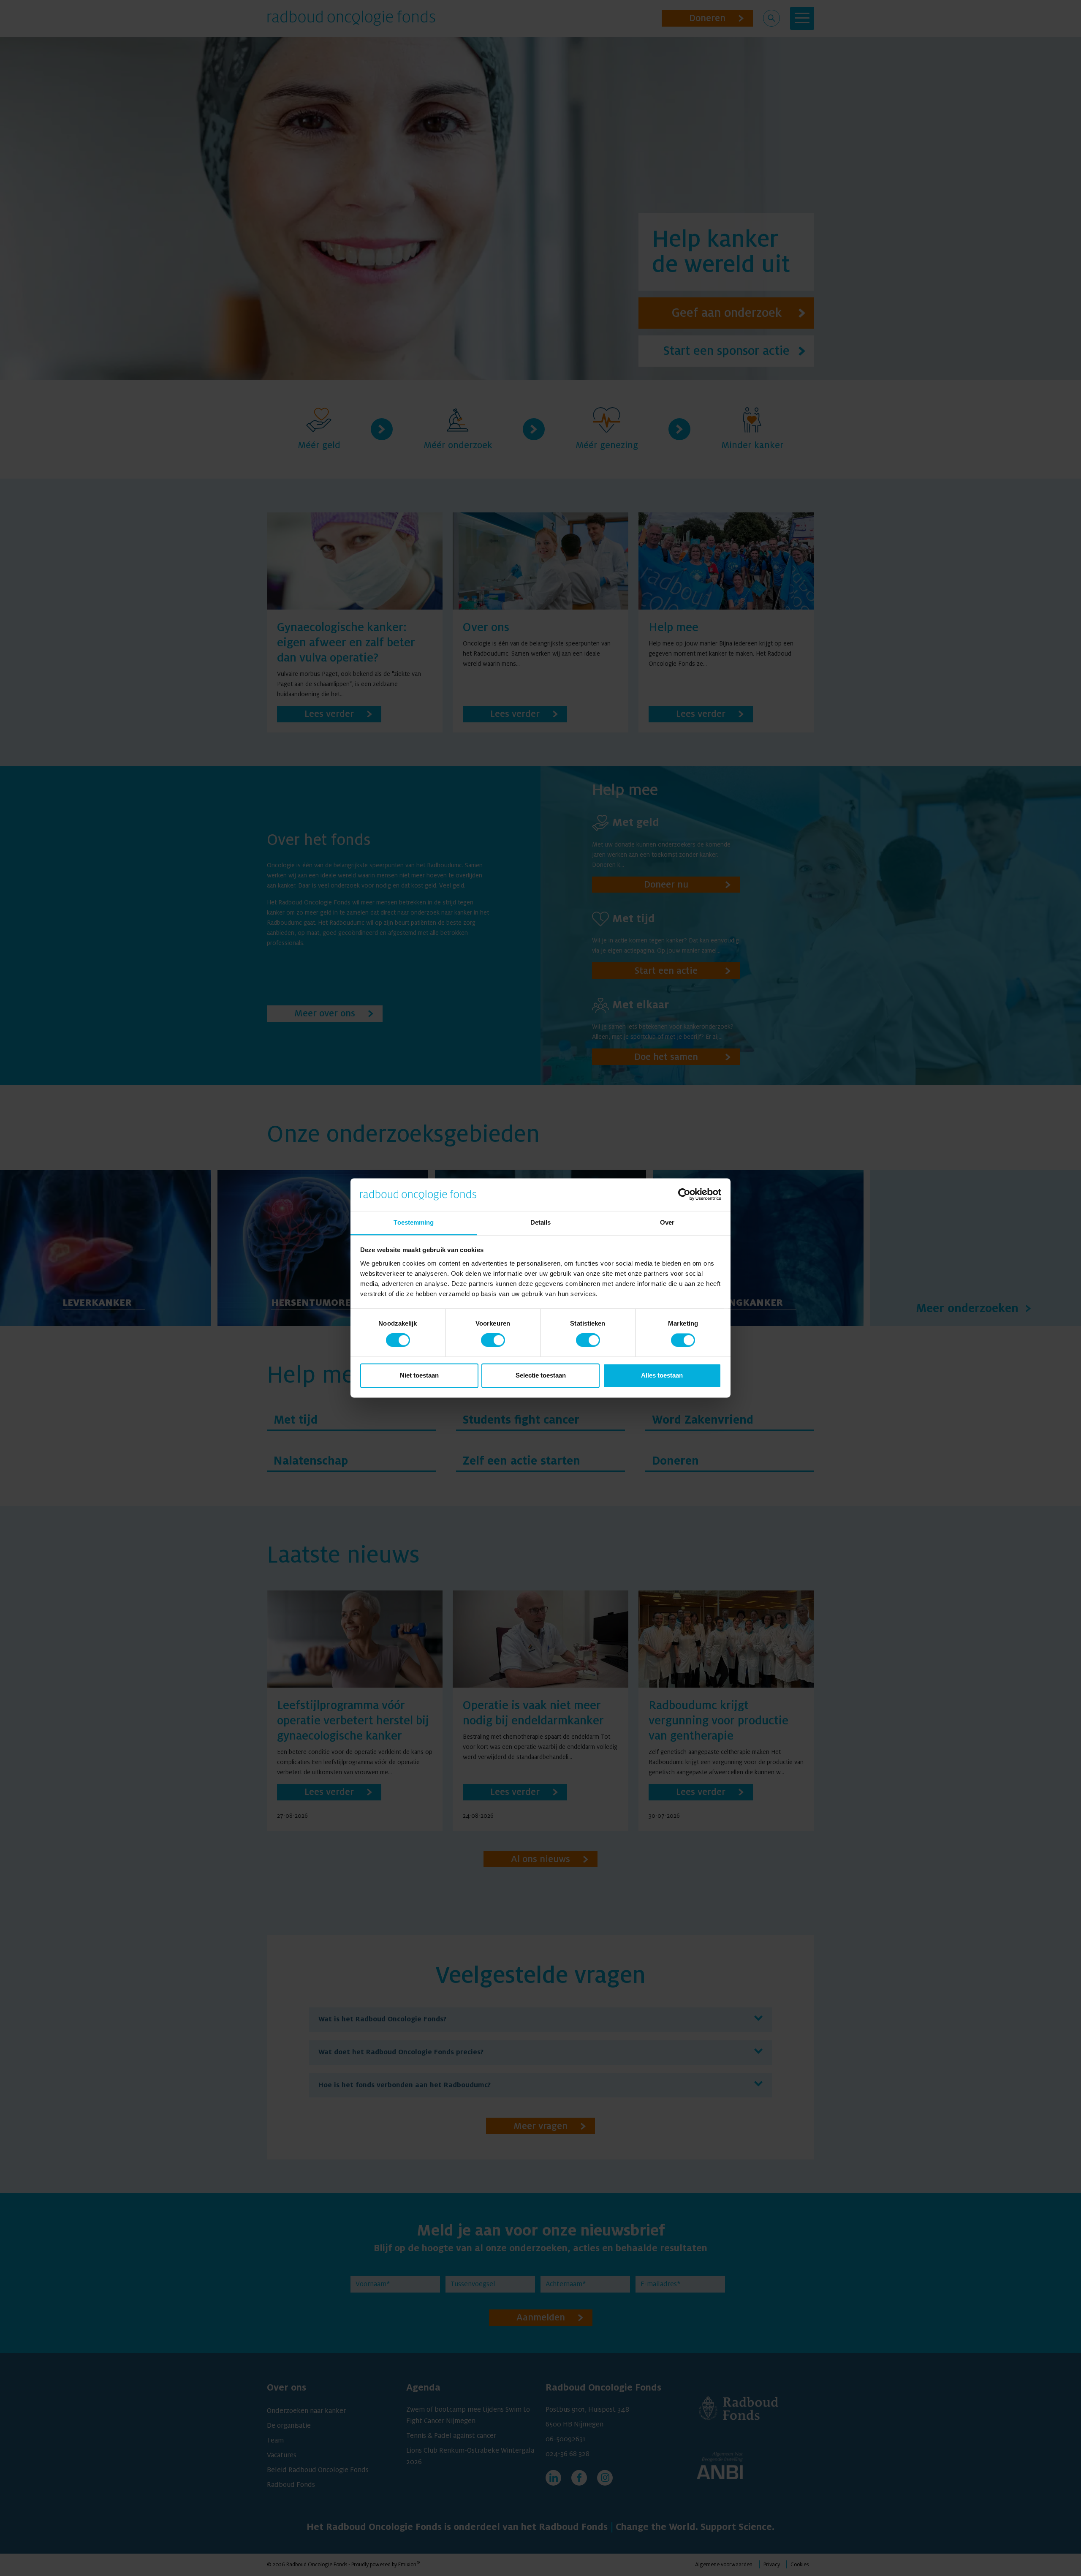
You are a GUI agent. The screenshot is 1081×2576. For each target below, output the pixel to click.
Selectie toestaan (541, 1375)
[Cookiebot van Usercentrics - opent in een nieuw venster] (684, 1195)
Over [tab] (667, 1222)
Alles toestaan (662, 1375)
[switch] (493, 1340)
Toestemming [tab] (414, 1222)
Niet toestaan (419, 1375)
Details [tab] (541, 1222)
